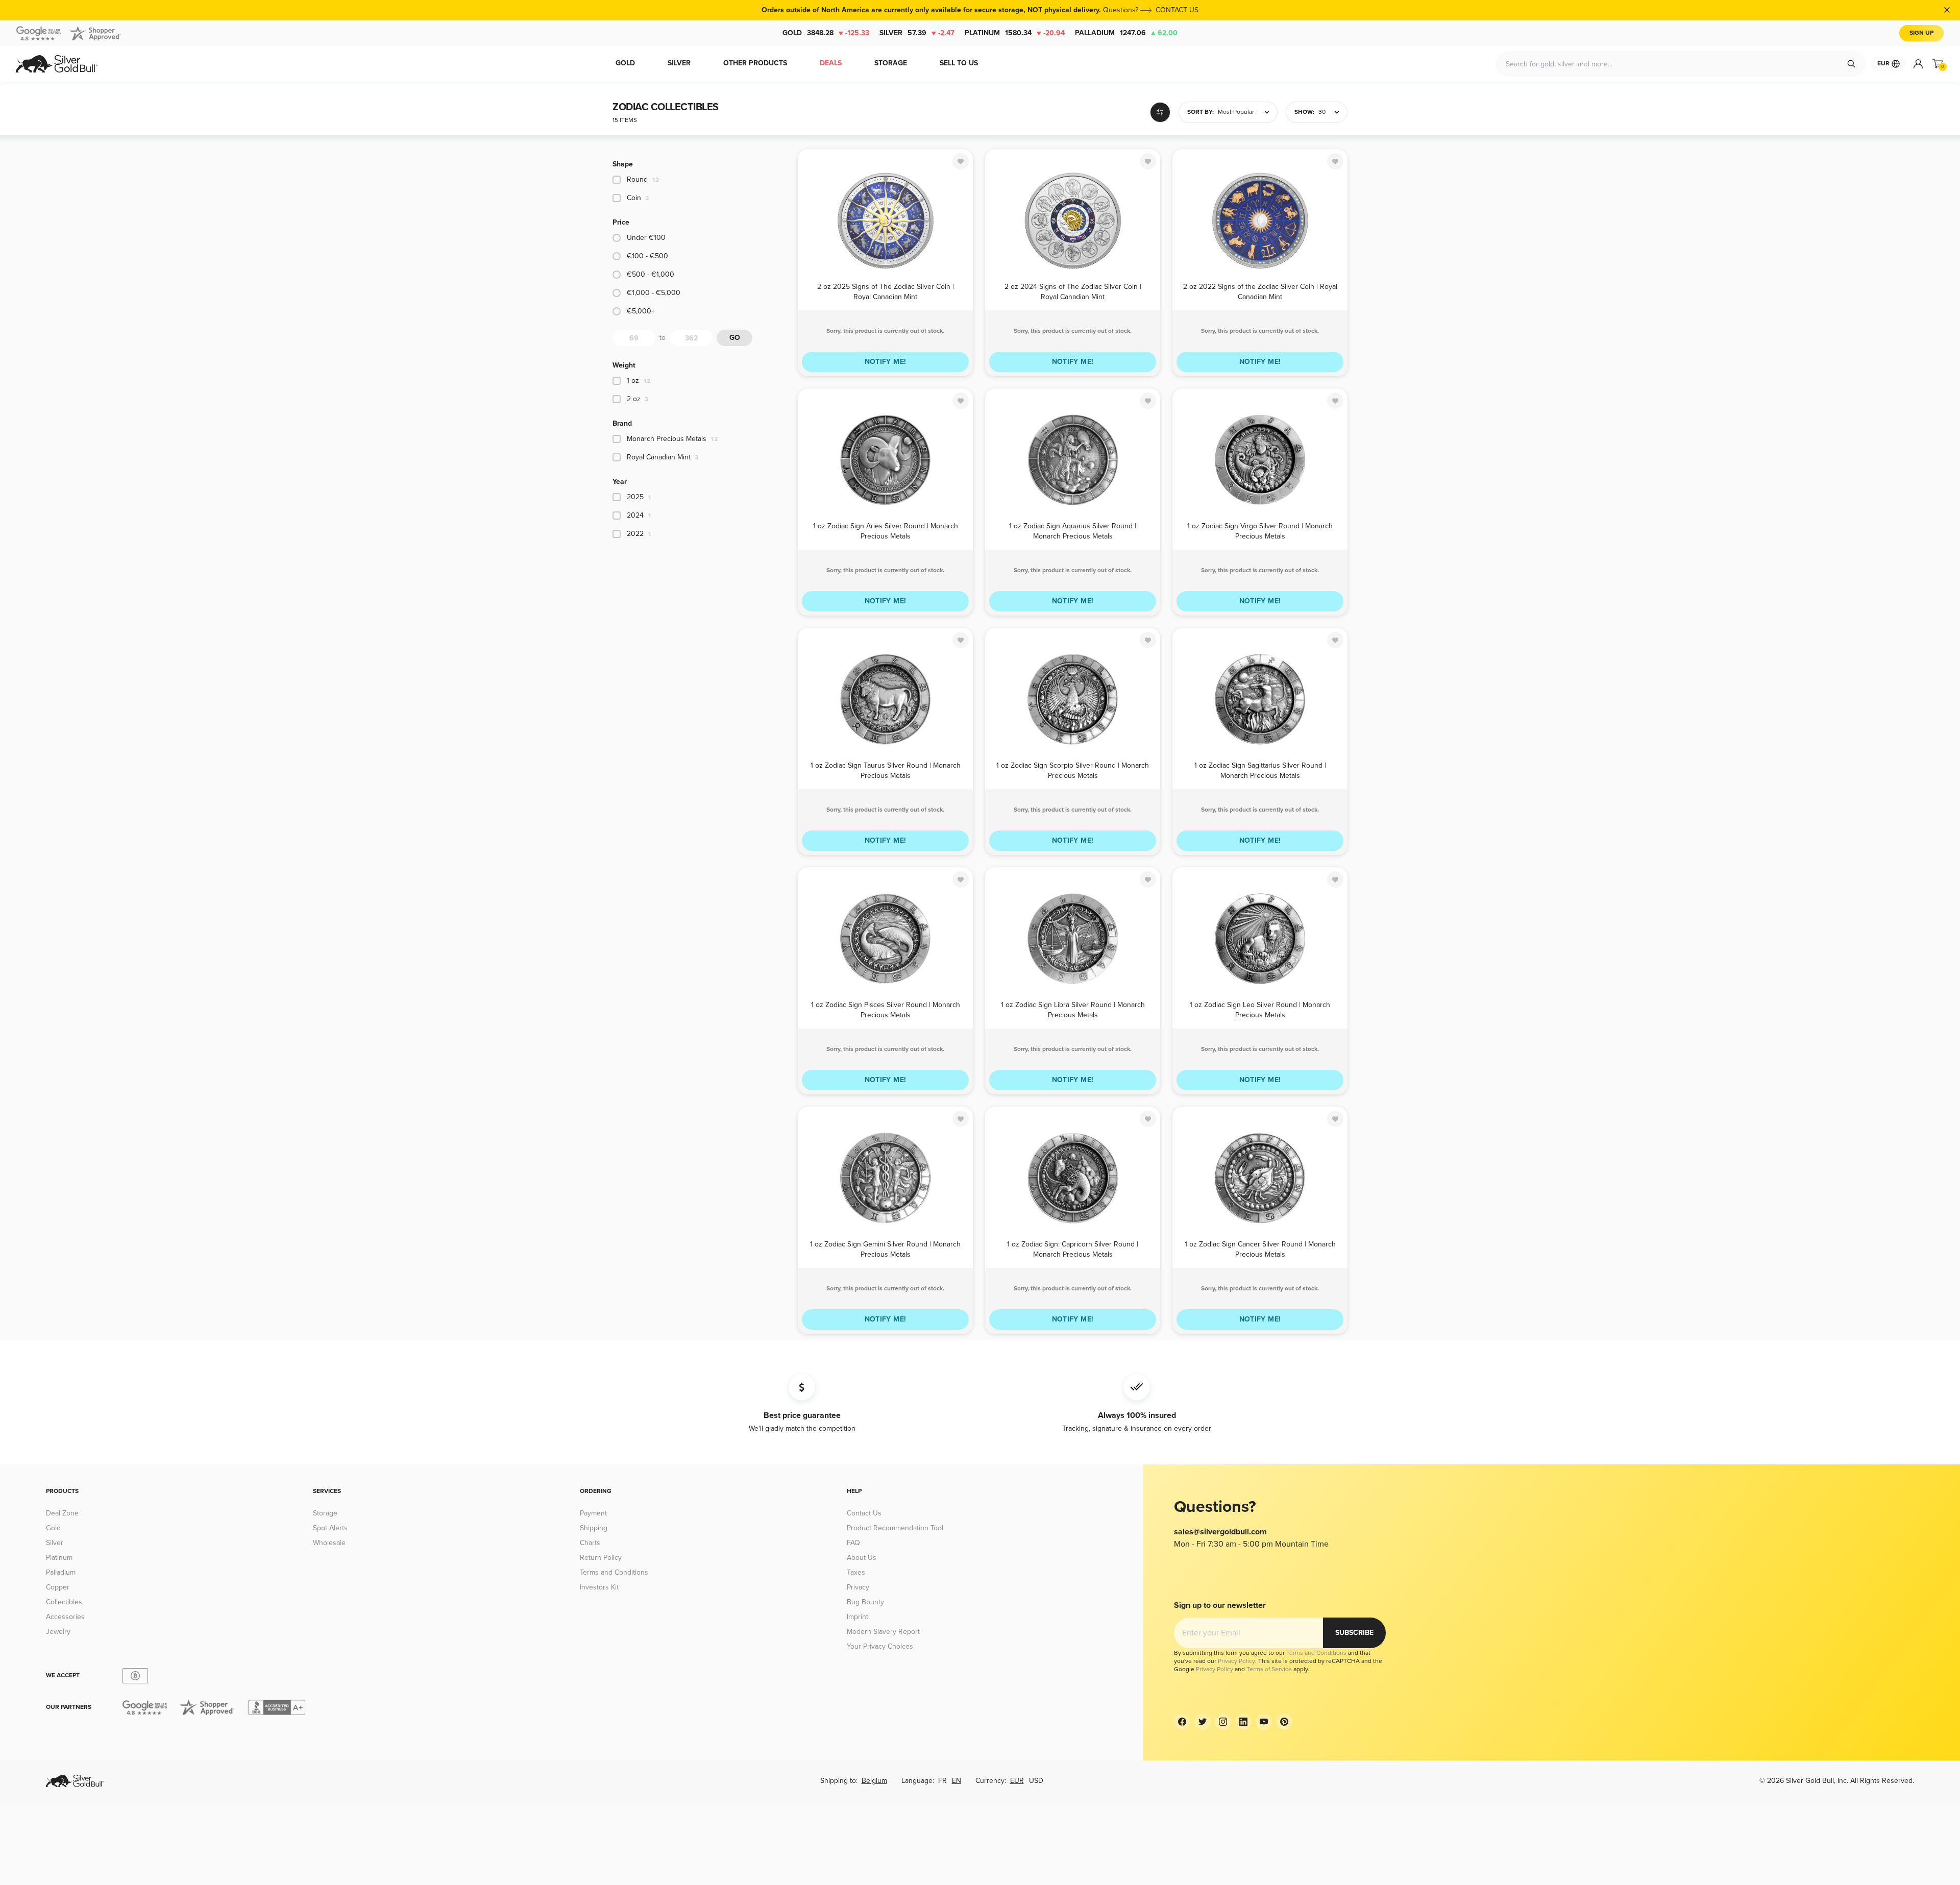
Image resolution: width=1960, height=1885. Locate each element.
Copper (58, 1587)
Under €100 (646, 238)
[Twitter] (1203, 1722)
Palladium (1126, 33)
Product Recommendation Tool (895, 1528)
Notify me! (886, 362)
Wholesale (329, 1543)
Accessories (65, 1617)
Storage (325, 1513)
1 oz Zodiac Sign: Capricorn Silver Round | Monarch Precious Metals (1073, 1249)
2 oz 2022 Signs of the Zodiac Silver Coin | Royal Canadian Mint (1260, 291)
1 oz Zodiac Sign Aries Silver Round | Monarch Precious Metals (886, 531)
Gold (826, 33)
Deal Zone (62, 1513)
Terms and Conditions (614, 1572)
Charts (590, 1543)
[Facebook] (1182, 1722)
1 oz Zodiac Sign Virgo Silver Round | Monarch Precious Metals (1260, 531)
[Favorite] (961, 161)
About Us (862, 1558)
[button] (1228, 112)
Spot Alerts (330, 1528)
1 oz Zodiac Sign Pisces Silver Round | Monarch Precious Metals (886, 1009)
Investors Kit (599, 1587)
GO (735, 338)
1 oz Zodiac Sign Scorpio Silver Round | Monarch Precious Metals (1073, 770)
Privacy (858, 1587)
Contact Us (864, 1513)
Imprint (857, 1617)
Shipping (594, 1528)
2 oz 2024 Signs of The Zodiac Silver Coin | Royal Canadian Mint (1073, 291)
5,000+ (641, 311)
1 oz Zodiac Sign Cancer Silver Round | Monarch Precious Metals (1260, 1249)
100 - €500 (647, 256)
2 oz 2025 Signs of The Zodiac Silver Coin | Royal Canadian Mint (886, 291)
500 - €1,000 (651, 274)
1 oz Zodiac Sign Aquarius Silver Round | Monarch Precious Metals (1073, 531)
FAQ (853, 1543)
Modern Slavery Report (883, 1632)
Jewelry (58, 1632)
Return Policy (601, 1558)
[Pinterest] (1284, 1722)
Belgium (874, 1781)
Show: (1304, 112)
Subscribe (1354, 1633)
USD (1036, 1781)
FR (942, 1781)
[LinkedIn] (1243, 1722)
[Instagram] (1223, 1722)
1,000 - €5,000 (654, 293)
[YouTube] (1264, 1722)
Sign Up (1921, 33)
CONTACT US (1177, 10)
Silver (917, 33)
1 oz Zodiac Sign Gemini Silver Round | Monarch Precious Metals (885, 1249)
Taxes (856, 1572)
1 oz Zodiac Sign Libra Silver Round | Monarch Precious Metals (1073, 1009)
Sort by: (1200, 112)
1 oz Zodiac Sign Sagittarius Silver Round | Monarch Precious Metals (1260, 770)
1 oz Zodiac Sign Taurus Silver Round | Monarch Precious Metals (886, 770)
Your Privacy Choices (880, 1646)
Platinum (1015, 33)
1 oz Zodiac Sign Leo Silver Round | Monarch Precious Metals (1260, 1009)
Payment (593, 1513)
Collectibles (64, 1602)
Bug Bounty (865, 1602)
